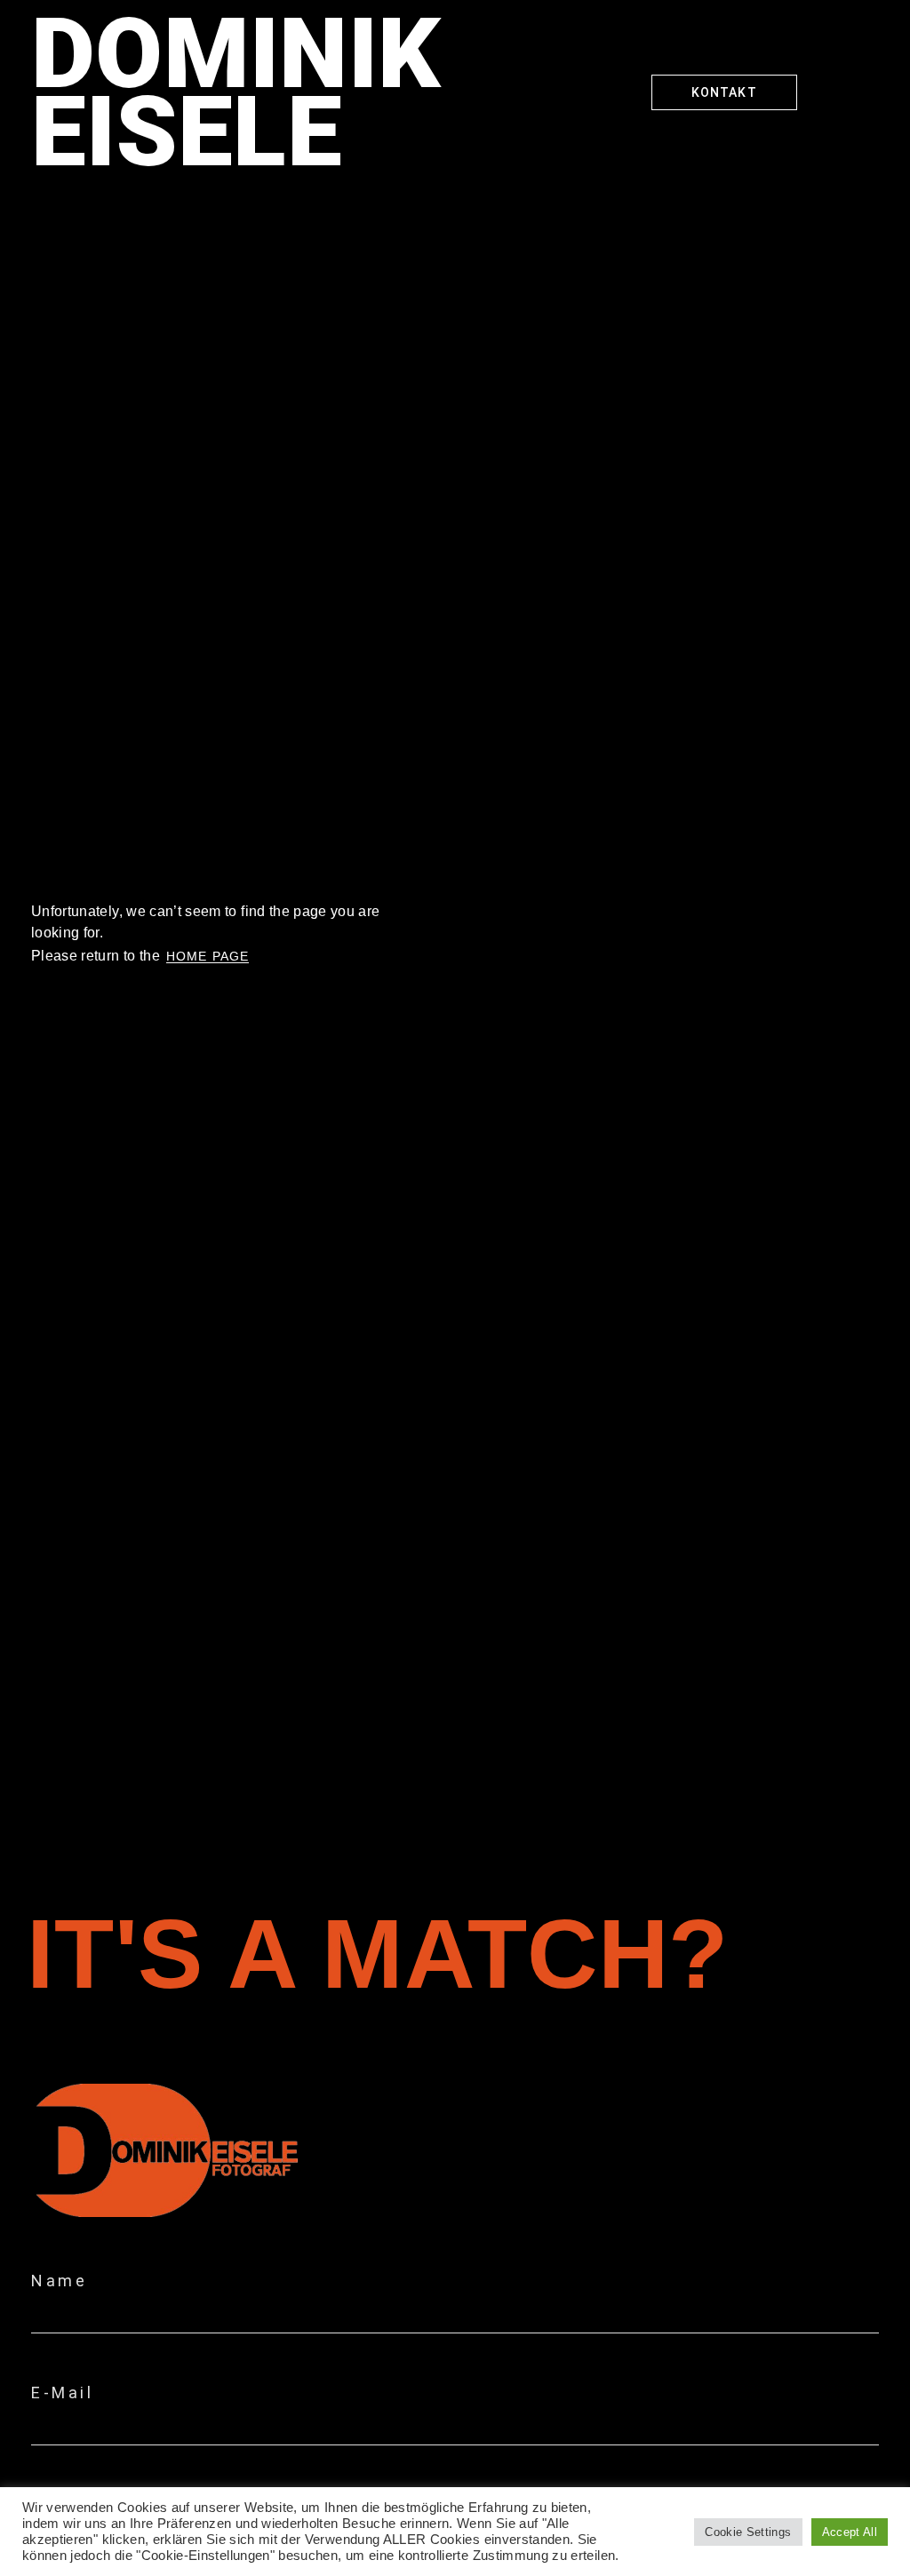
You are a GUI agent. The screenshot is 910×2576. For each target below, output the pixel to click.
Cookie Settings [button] (748, 2532)
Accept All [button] (850, 2532)
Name (59, 2281)
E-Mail (62, 2393)
